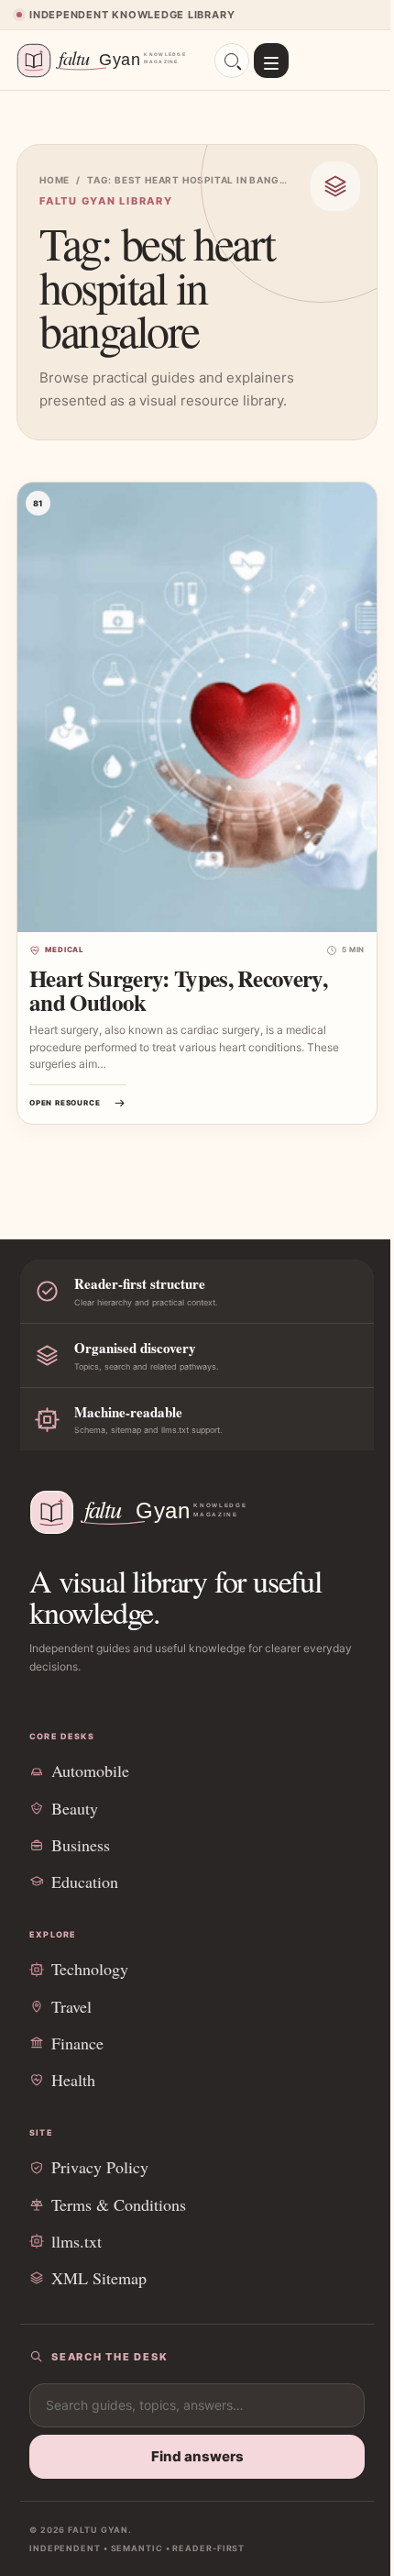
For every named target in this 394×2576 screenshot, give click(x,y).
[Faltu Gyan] (107, 61)
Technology (90, 1969)
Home (55, 180)
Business (81, 1845)
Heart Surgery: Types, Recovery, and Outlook (178, 990)
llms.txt (77, 2241)
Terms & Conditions (119, 2204)
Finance (77, 2043)
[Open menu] (271, 61)
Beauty (75, 1808)
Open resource (65, 1103)
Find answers (197, 2456)
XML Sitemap (99, 2278)
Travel (71, 2006)
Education (85, 1882)
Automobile (90, 1771)
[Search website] (232, 61)
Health (73, 2080)
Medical (65, 949)
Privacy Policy (100, 2167)
